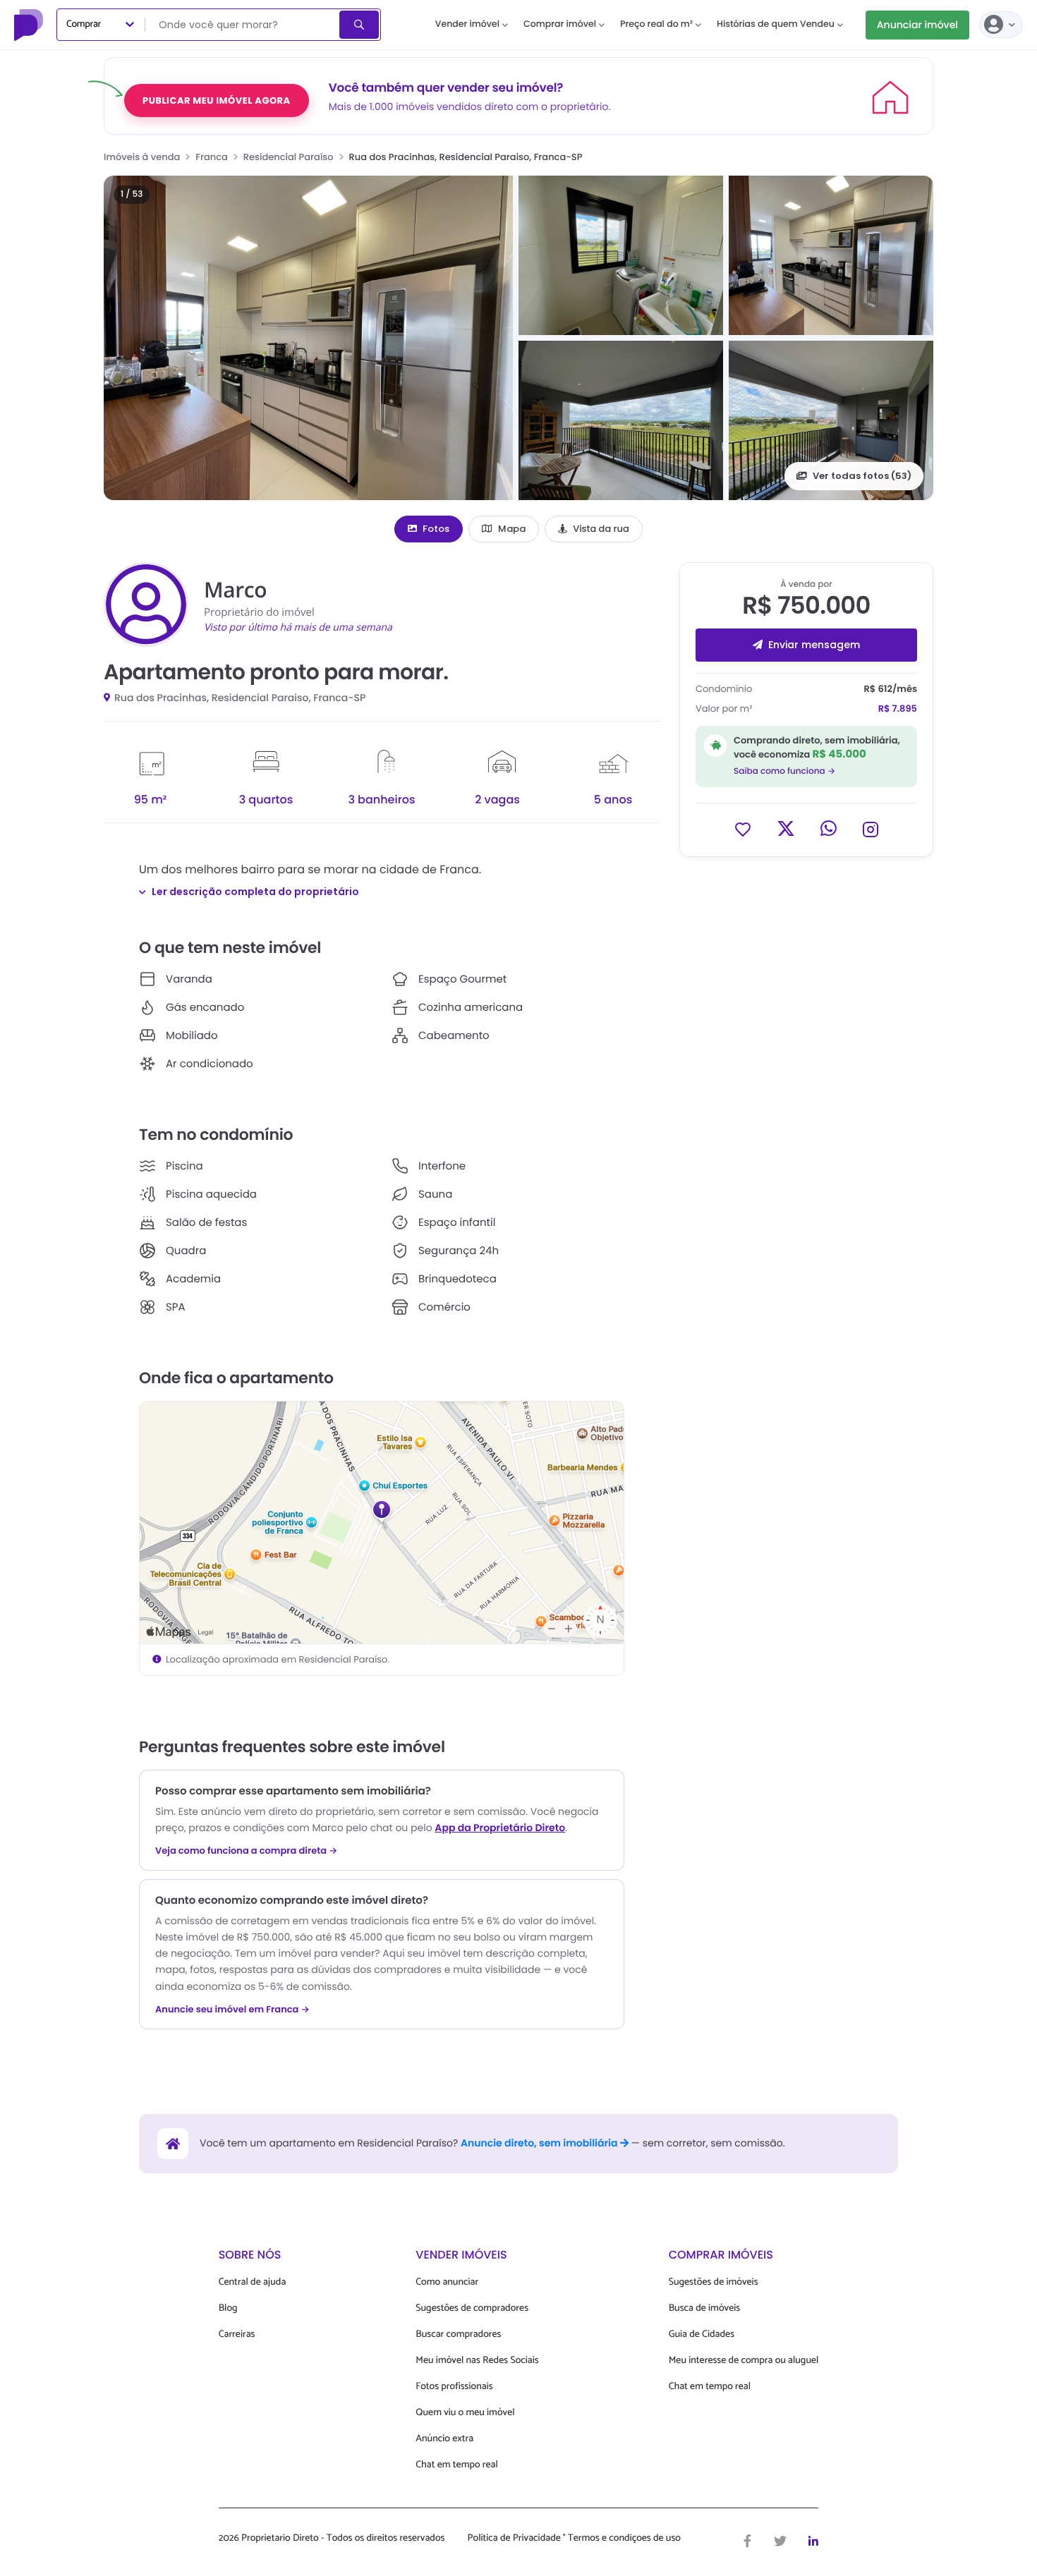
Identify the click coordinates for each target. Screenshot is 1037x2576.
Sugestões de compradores (472, 2308)
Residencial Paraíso (289, 157)
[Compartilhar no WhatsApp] (829, 828)
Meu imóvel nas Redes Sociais (477, 2361)
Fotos (436, 529)
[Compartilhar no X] (786, 828)
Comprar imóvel (560, 24)
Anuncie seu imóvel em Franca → (232, 2010)
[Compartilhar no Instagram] (871, 828)
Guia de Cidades (702, 2334)
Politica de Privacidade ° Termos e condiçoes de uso (574, 2539)
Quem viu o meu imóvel (465, 2413)
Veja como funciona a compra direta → (247, 1851)
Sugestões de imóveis (714, 2282)
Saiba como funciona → (784, 771)
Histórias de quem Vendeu (776, 24)
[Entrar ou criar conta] (1001, 25)
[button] (308, 338)
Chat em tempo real (456, 2465)
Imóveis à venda (142, 157)
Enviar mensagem (814, 645)
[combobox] (243, 25)
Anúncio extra (444, 2439)
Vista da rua (601, 529)
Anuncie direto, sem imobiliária (540, 2143)
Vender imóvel (467, 24)
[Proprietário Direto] (30, 25)
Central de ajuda (253, 2282)
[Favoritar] (743, 828)
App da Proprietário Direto (500, 1828)
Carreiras (237, 2334)
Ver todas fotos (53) (862, 476)
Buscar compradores (458, 2334)
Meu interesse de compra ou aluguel (744, 2361)
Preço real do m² (656, 24)
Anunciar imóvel (917, 25)
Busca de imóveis (705, 2308)
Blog (228, 2308)
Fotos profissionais (454, 2387)
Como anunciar (447, 2282)
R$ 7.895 (898, 709)
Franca (212, 157)
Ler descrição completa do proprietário (255, 892)
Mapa (512, 529)
